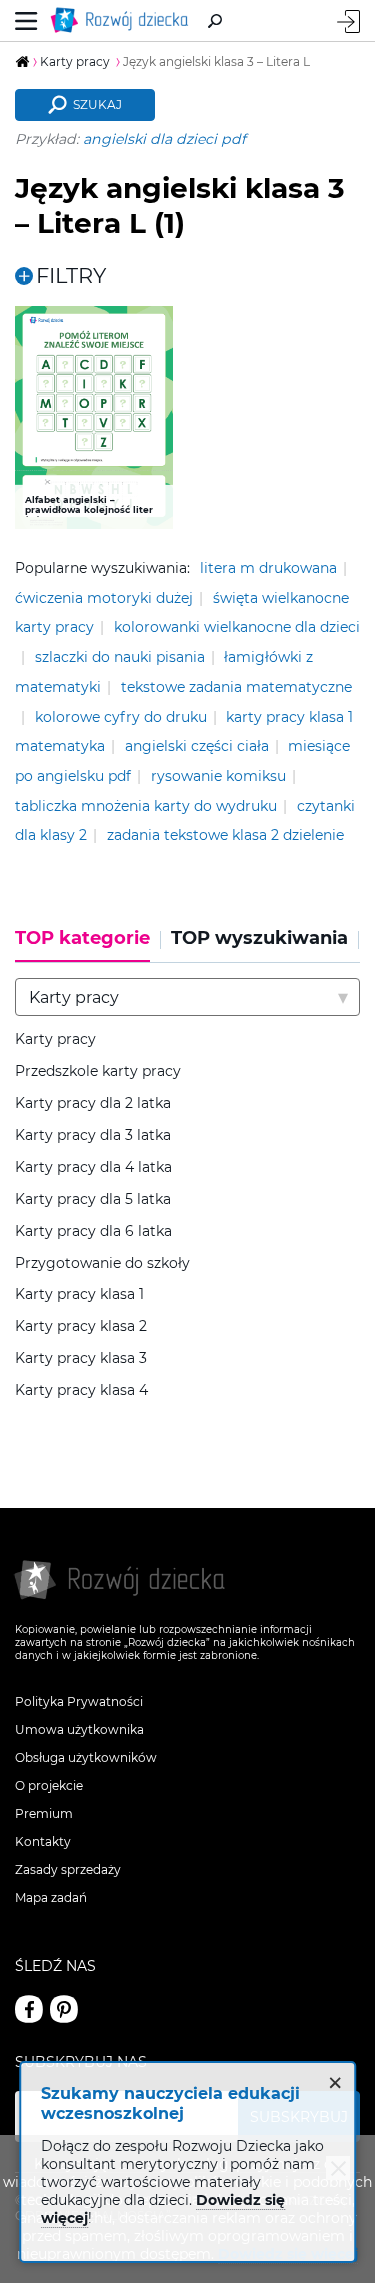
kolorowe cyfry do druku (121, 717)
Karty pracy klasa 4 (81, 1390)
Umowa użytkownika (79, 1729)
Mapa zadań (51, 1897)
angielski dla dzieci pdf (164, 139)
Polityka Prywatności (79, 1701)
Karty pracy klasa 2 (81, 1326)
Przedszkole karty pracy (98, 1071)
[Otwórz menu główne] (26, 20)
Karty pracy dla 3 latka (93, 1135)
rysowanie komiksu (218, 776)
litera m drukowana (268, 568)
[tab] (88, 945)
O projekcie (49, 1785)
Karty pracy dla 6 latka (93, 1231)
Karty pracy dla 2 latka (93, 1103)
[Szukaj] (215, 21)
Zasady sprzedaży (68, 1869)
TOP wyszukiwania (259, 938)
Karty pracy (55, 1039)
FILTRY (71, 275)
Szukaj (97, 104)
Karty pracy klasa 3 (81, 1358)
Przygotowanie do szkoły (102, 1263)
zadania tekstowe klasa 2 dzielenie (225, 835)
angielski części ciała (197, 746)
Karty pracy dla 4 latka (93, 1167)
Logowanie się (348, 21)
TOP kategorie (82, 938)
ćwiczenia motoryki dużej (104, 598)
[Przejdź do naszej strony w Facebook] (29, 2009)
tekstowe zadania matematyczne (236, 687)
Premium (44, 1813)
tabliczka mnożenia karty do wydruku (146, 806)
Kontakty (43, 1841)
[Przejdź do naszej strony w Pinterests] (64, 2009)
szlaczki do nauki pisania (120, 657)
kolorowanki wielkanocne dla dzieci (237, 627)
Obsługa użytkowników (86, 1757)
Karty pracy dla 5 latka (93, 1199)
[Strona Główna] (123, 20)
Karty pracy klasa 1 (79, 1294)
